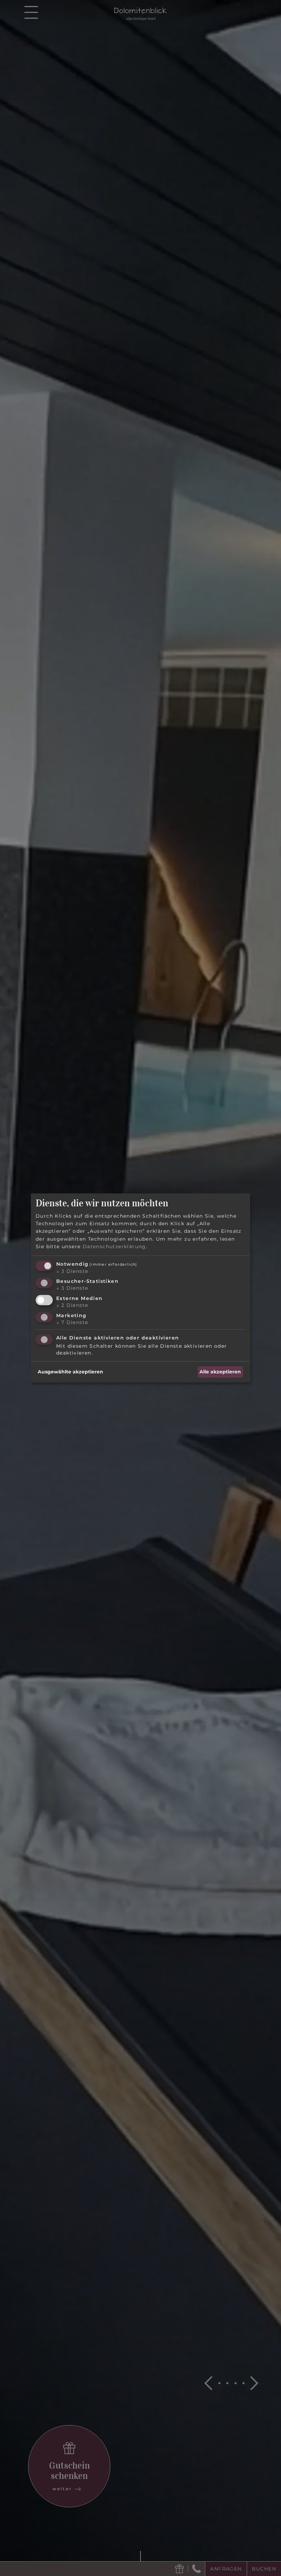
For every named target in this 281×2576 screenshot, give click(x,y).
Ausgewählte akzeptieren (70, 1372)
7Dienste (72, 1322)
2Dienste (72, 1305)
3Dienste (72, 1271)
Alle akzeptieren (220, 1372)
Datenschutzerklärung (114, 1247)
